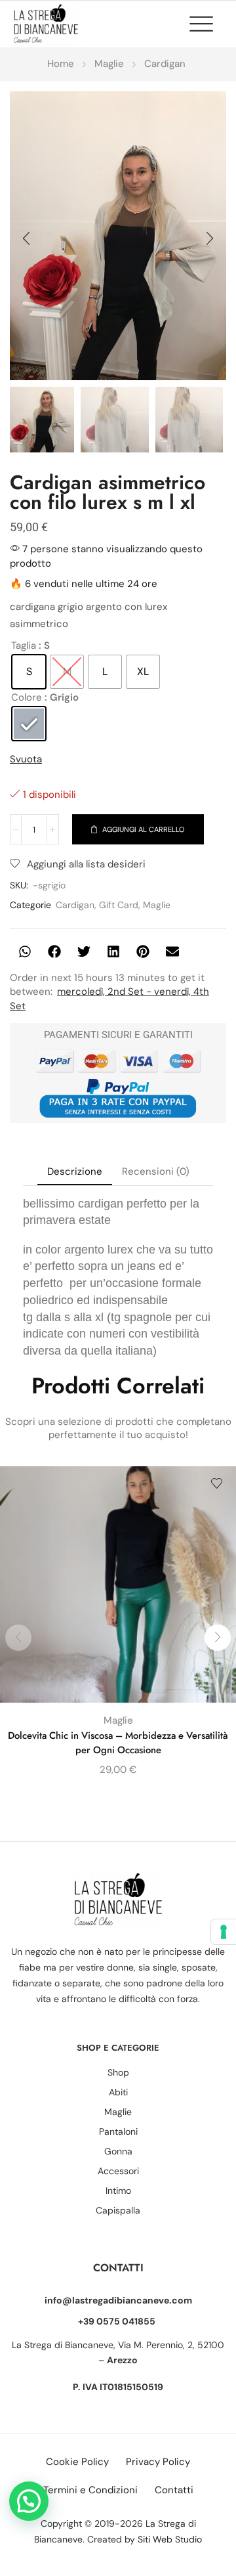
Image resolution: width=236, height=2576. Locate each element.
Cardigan (165, 64)
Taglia (24, 645)
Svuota (26, 759)
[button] (208, 24)
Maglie (109, 64)
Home (61, 64)
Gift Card (119, 905)
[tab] (75, 1172)
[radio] (29, 672)
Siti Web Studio (170, 2539)
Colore (27, 697)
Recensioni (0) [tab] (156, 1171)
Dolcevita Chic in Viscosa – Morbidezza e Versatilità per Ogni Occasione (118, 1743)
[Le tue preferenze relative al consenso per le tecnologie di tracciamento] (224, 1932)
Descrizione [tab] (75, 1171)
